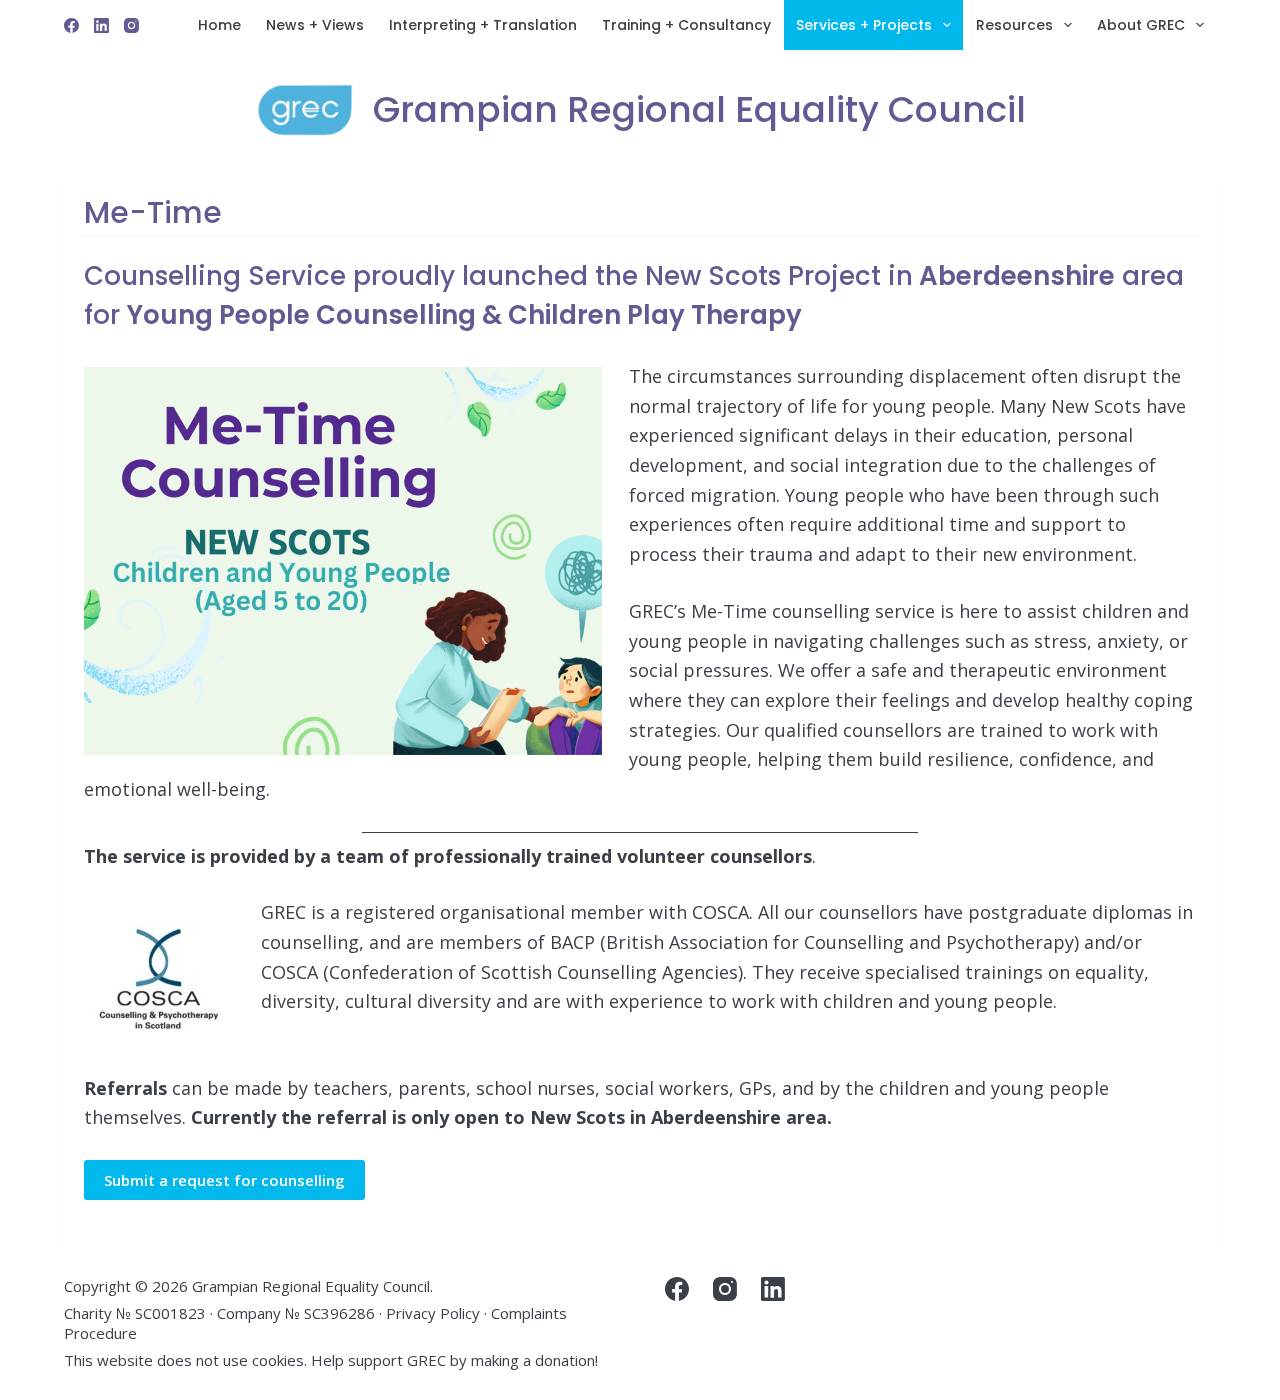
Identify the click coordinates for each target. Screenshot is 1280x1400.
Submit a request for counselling (224, 1180)
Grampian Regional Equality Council (699, 109)
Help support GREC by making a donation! (454, 1360)
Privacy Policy (433, 1313)
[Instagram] (131, 25)
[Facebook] (71, 25)
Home (219, 25)
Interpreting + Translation (483, 25)
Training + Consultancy (686, 25)
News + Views (315, 25)
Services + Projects (864, 25)
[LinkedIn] (101, 25)
